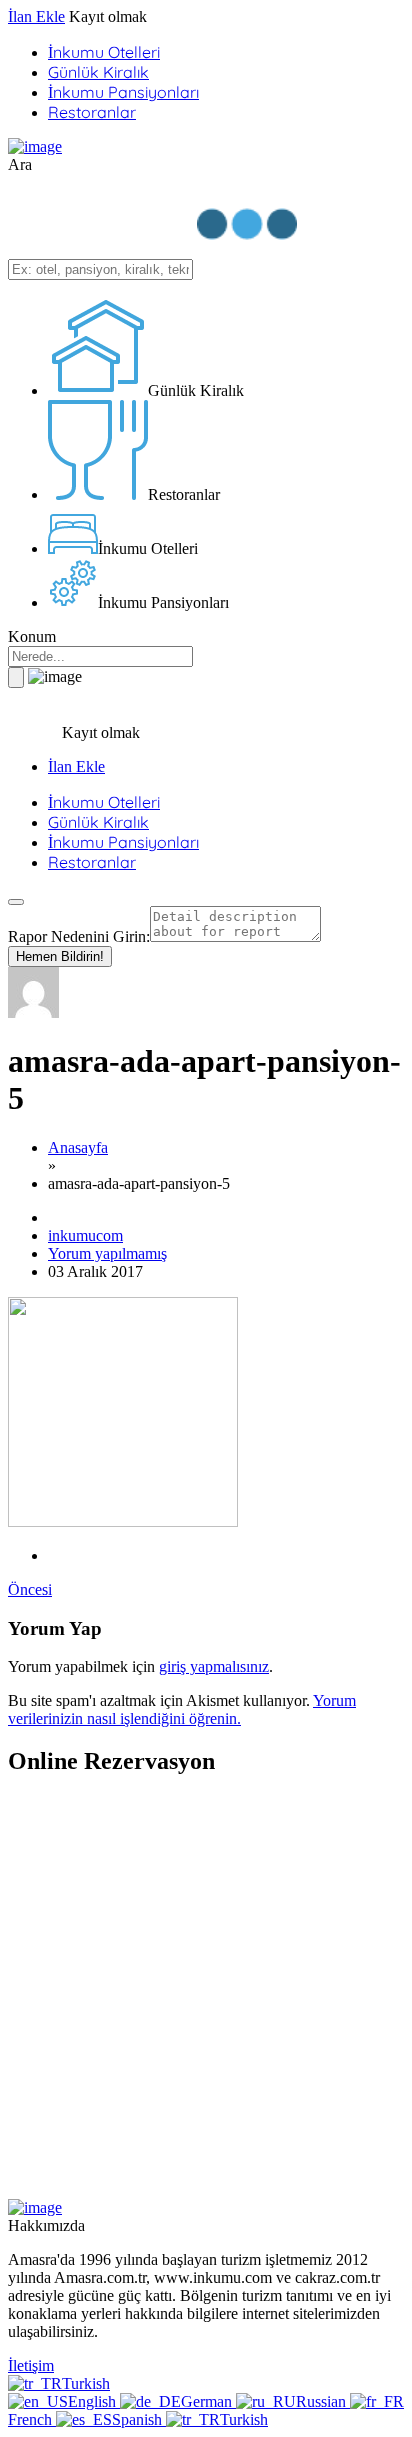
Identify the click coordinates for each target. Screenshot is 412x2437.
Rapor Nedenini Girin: (79, 936)
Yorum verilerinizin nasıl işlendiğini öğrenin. (182, 1709)
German (208, 2401)
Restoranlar (92, 112)
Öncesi (30, 1589)
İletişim (31, 2365)
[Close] (16, 902)
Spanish (139, 2419)
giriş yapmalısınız (214, 1666)
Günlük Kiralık (98, 72)
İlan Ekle (36, 16)
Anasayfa (78, 1147)
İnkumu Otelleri (104, 52)
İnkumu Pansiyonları (123, 92)
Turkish (86, 2383)
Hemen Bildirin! (60, 956)
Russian (323, 2401)
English (94, 2401)
